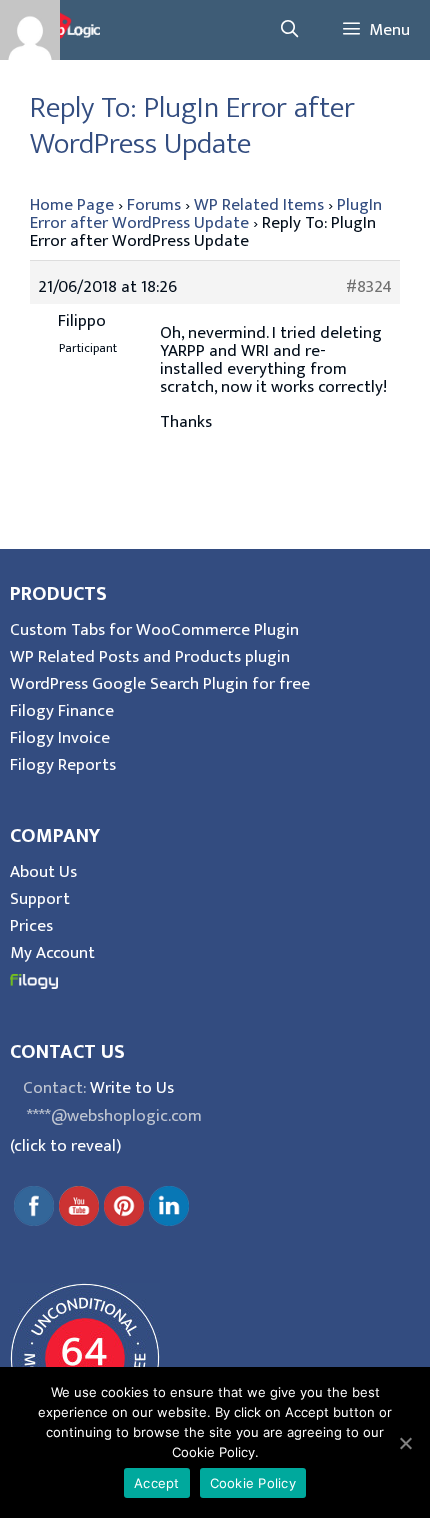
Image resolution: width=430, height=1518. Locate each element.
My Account (52, 953)
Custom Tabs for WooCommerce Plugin (154, 630)
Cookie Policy (253, 1483)
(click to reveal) (65, 1146)
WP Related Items (259, 205)
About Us (43, 872)
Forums (154, 205)
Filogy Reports (63, 765)
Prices (31, 926)
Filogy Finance (62, 711)
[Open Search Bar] (289, 30)
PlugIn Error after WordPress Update (206, 214)
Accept (157, 1483)
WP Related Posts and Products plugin (150, 657)
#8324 (369, 287)
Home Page (72, 205)
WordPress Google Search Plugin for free (160, 684)
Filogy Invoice (60, 738)
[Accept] (405, 1443)
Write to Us (132, 1088)
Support (40, 899)
